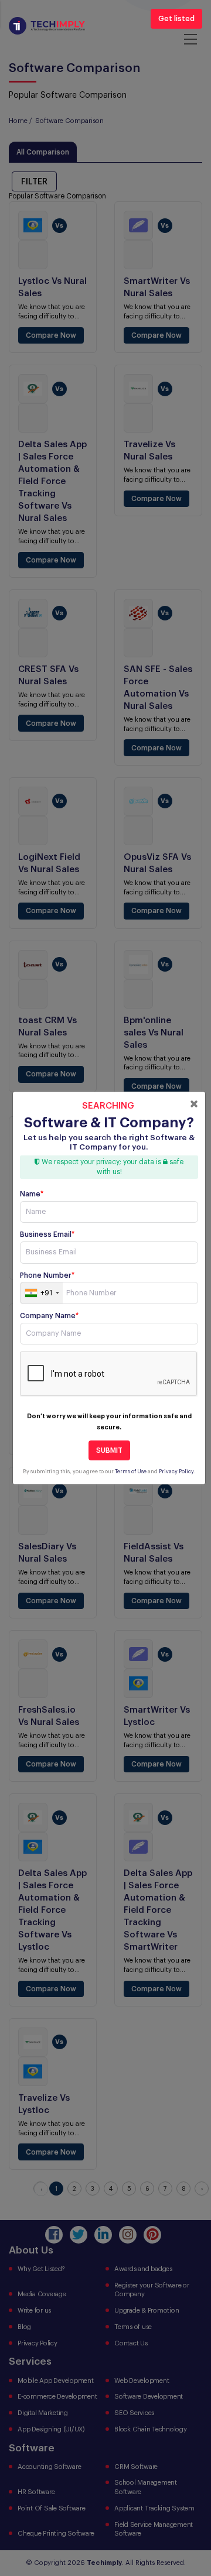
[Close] (194, 1104)
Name (32, 1194)
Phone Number (47, 1275)
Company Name (49, 1316)
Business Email (47, 1234)
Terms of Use (131, 1472)
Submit (109, 1450)
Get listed (176, 19)
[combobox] (42, 1293)
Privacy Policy (176, 1472)
